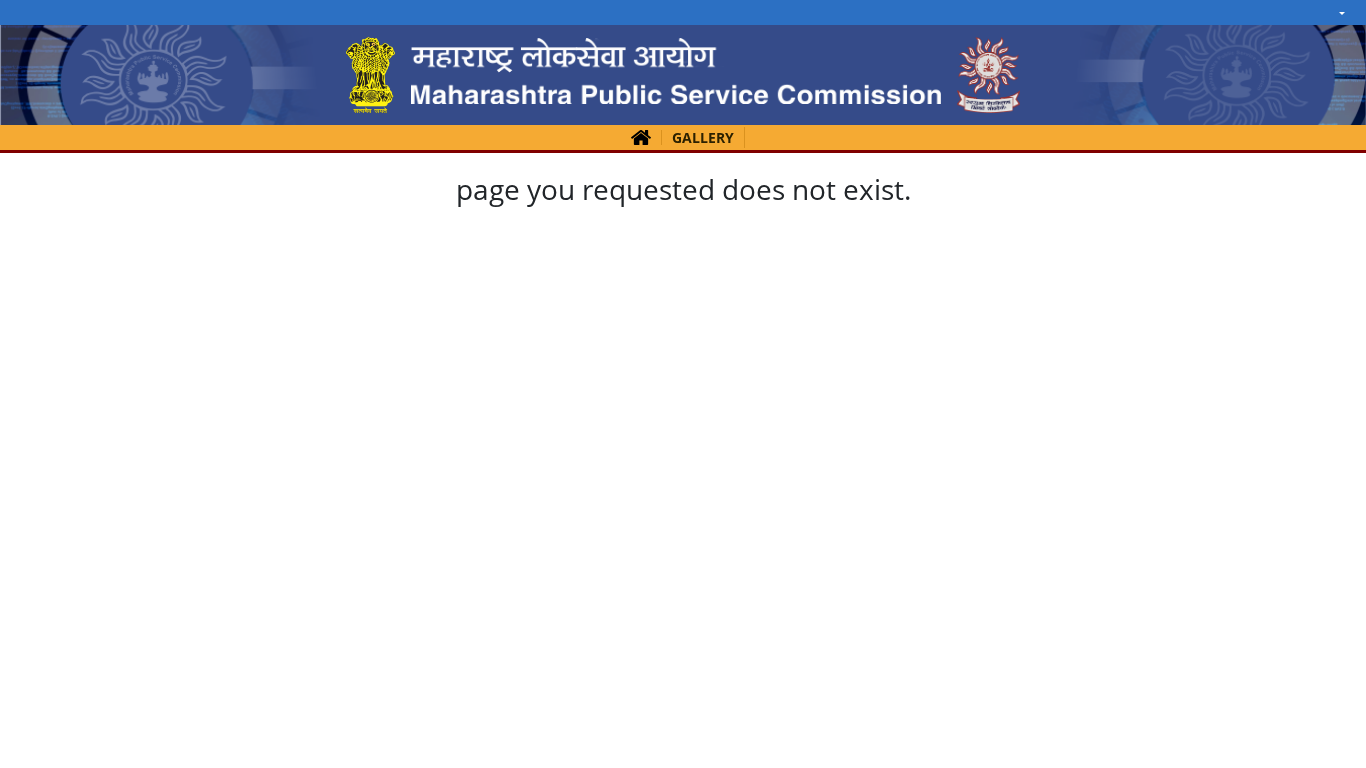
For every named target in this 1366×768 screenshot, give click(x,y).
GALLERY (703, 137)
